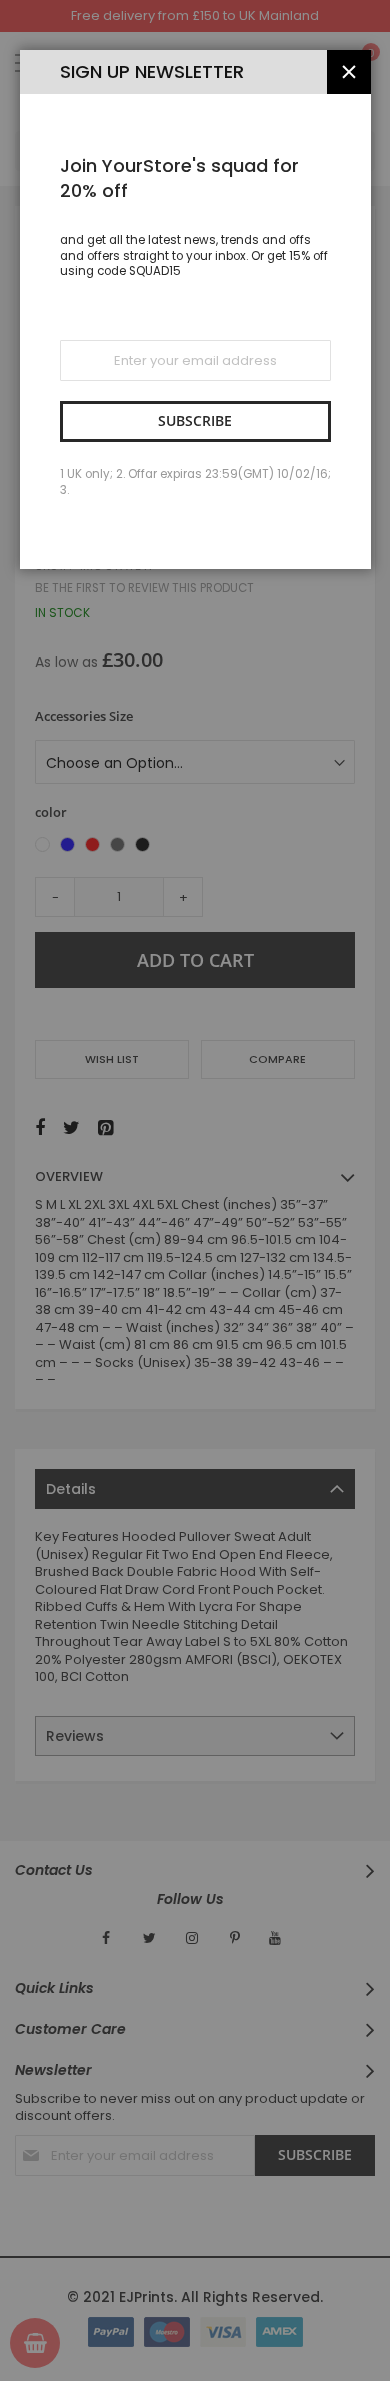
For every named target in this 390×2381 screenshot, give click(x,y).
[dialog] (195, 1190)
